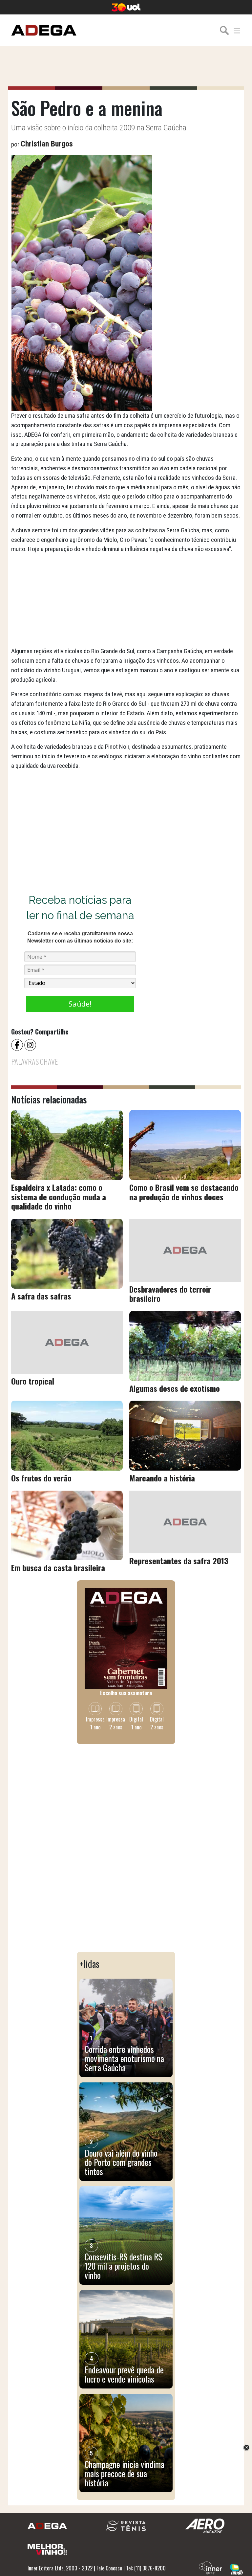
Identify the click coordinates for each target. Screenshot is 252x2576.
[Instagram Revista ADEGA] (31, 1044)
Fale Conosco (109, 2568)
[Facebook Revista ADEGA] (18, 1044)
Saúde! (80, 1004)
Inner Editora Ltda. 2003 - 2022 (60, 2568)
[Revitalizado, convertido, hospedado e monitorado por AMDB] (237, 2568)
